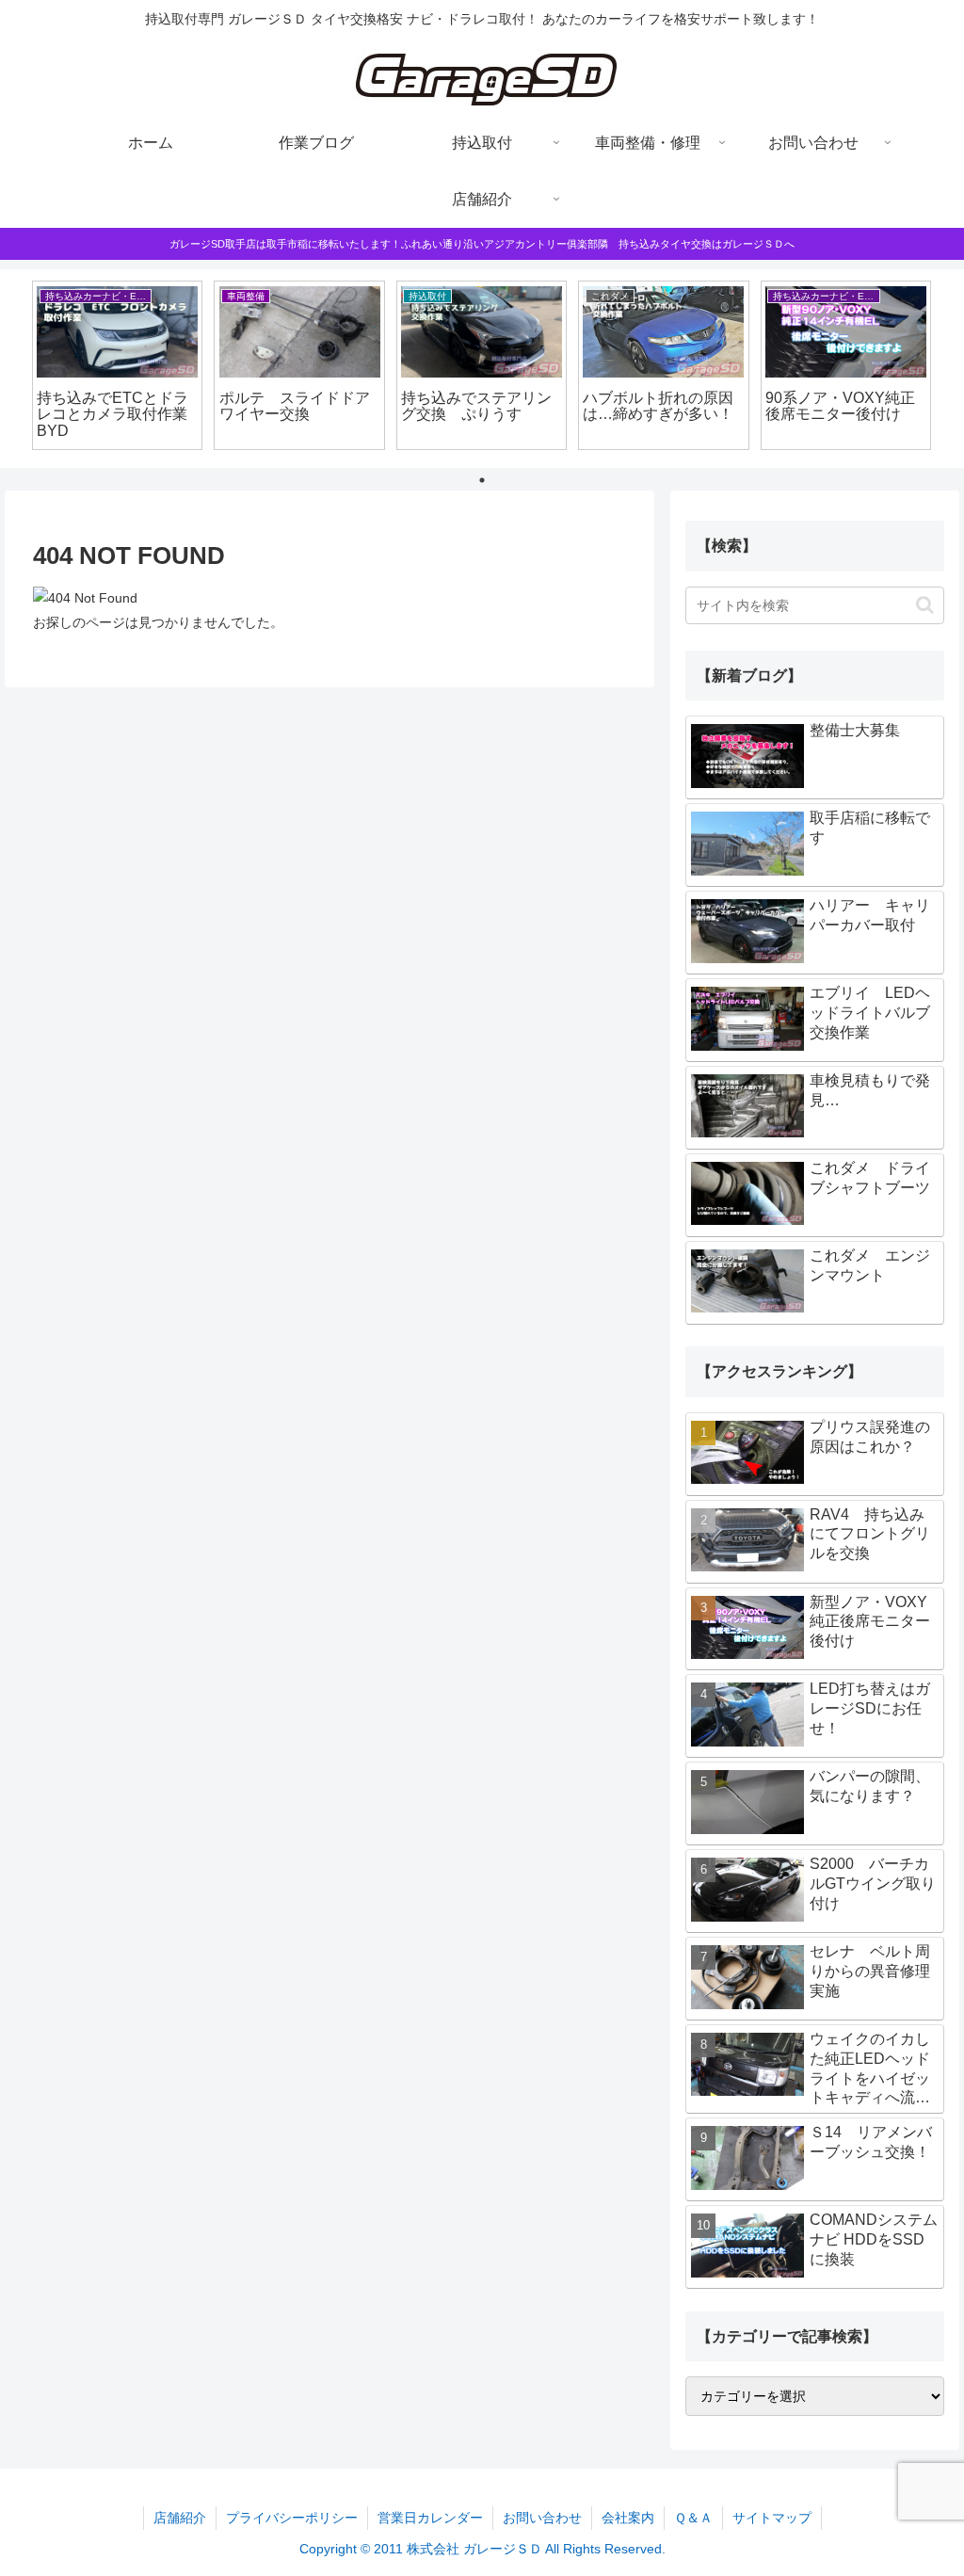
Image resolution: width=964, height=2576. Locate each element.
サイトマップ (772, 2518)
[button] (925, 605)
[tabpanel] (117, 366)
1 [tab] (482, 480)
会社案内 (628, 2518)
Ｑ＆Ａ (693, 2518)
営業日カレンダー (430, 2518)
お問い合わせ (542, 2518)
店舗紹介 (180, 2518)
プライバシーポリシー (292, 2518)
